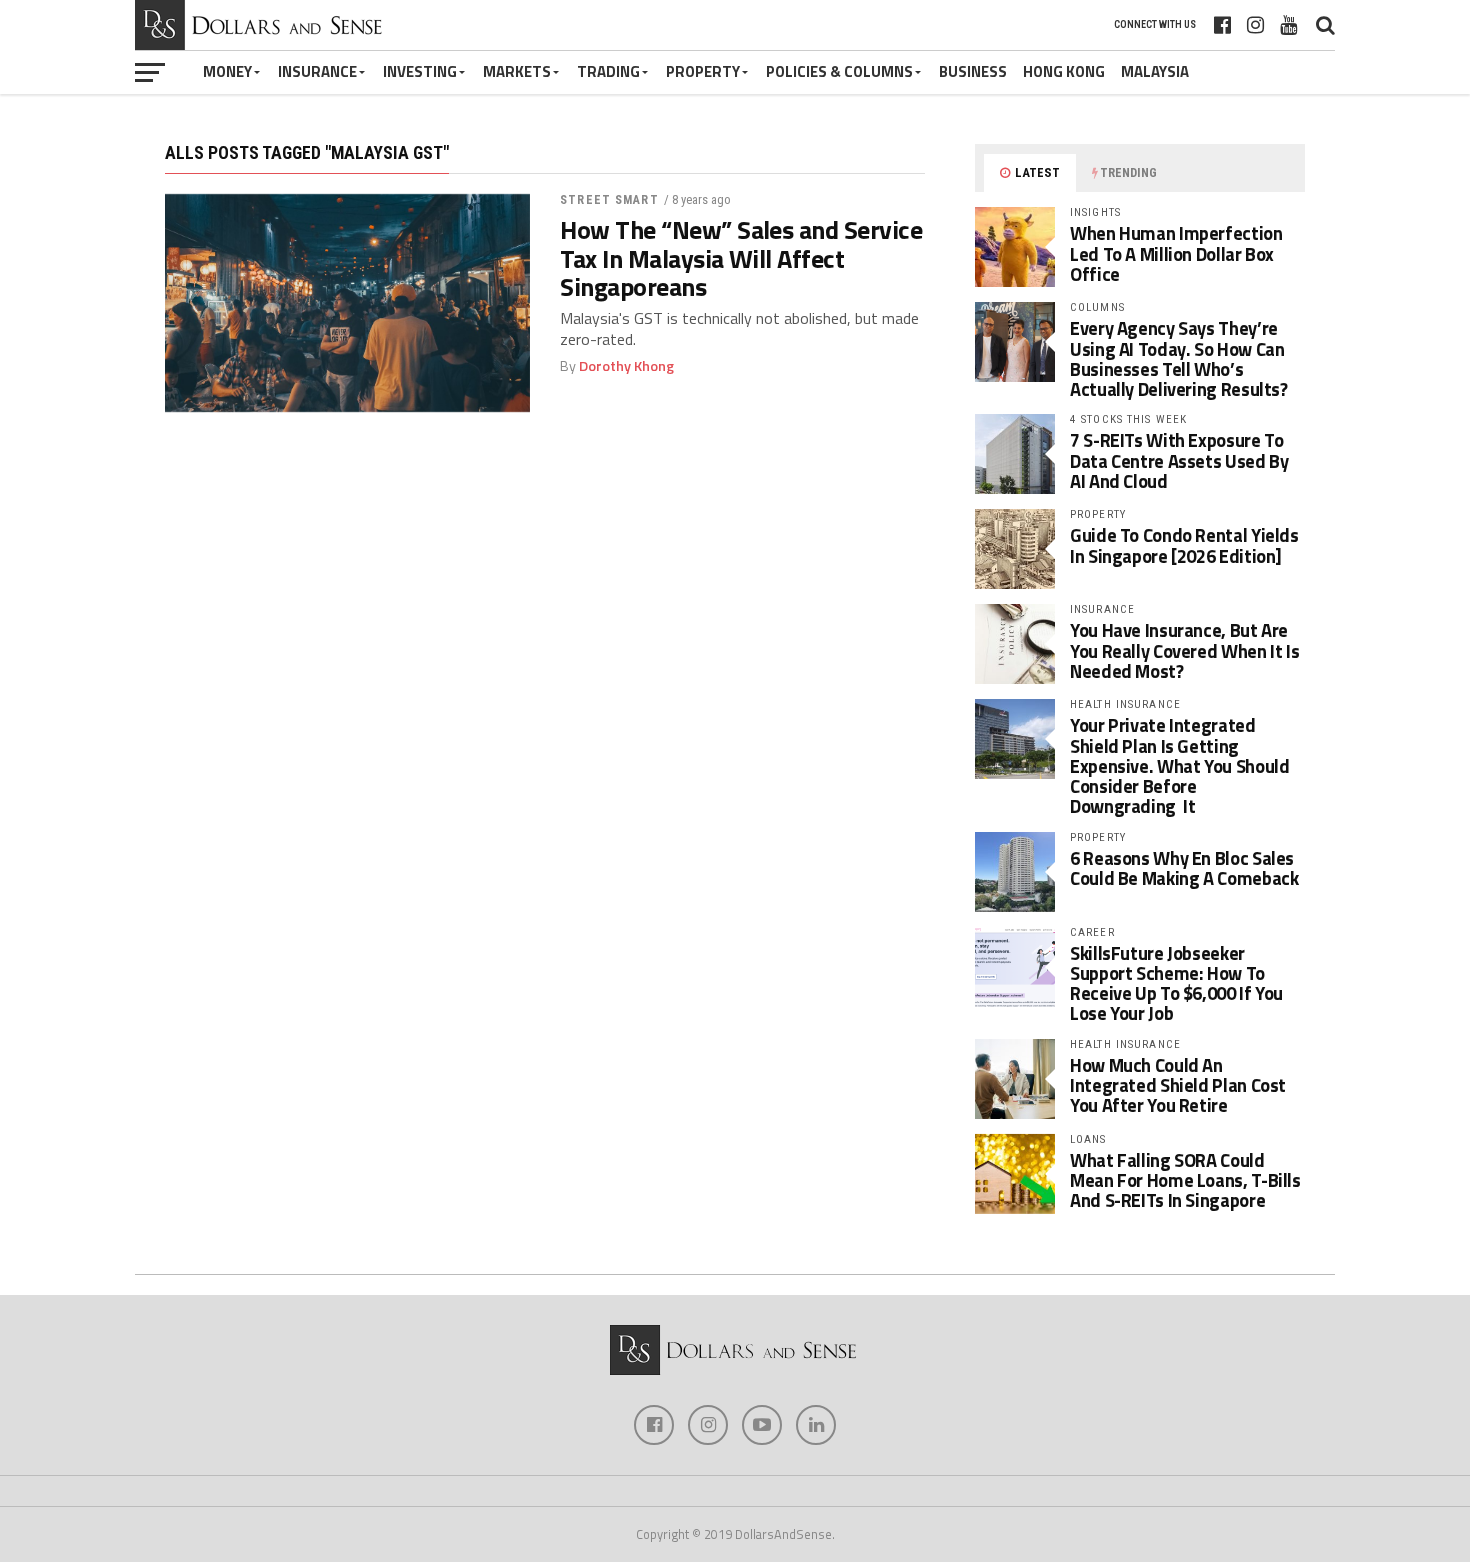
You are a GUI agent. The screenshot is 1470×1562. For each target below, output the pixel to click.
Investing (420, 71)
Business (973, 71)
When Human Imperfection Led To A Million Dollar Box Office (1176, 253)
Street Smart (609, 200)
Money (227, 71)
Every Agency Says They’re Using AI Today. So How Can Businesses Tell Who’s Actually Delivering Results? (1179, 358)
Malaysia (1155, 71)
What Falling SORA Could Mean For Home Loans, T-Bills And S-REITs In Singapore (1185, 1180)
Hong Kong (1064, 71)
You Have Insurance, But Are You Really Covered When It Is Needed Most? (1184, 650)
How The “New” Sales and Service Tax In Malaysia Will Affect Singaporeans (741, 258)
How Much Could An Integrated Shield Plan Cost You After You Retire (1178, 1085)
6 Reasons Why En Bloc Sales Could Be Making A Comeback (1184, 868)
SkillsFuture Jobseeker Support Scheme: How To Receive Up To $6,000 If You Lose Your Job (1176, 983)
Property (703, 71)
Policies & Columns (839, 71)
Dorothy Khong (626, 366)
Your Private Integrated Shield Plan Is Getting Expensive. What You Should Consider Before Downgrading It (1179, 765)
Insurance (317, 71)
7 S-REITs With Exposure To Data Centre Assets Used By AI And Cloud (1179, 460)
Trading (608, 71)
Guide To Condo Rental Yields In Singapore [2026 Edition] (1184, 545)
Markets (517, 71)
